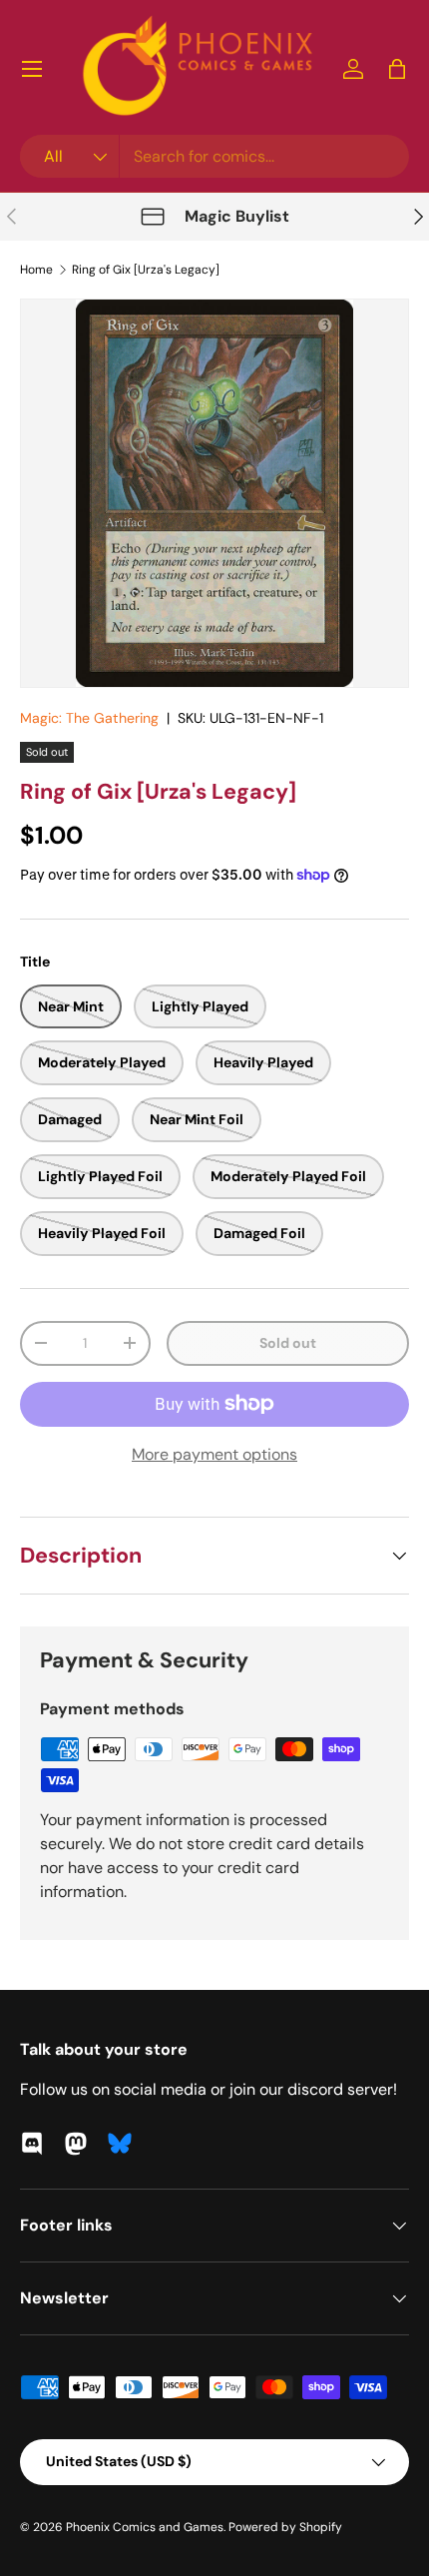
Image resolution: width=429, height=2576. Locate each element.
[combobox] (214, 156)
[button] (397, 69)
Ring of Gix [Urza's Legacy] (146, 270)
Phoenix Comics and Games (145, 2527)
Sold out (288, 1343)
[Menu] (32, 69)
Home (36, 270)
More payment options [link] (214, 1454)
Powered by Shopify (285, 2527)
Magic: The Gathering (89, 718)
